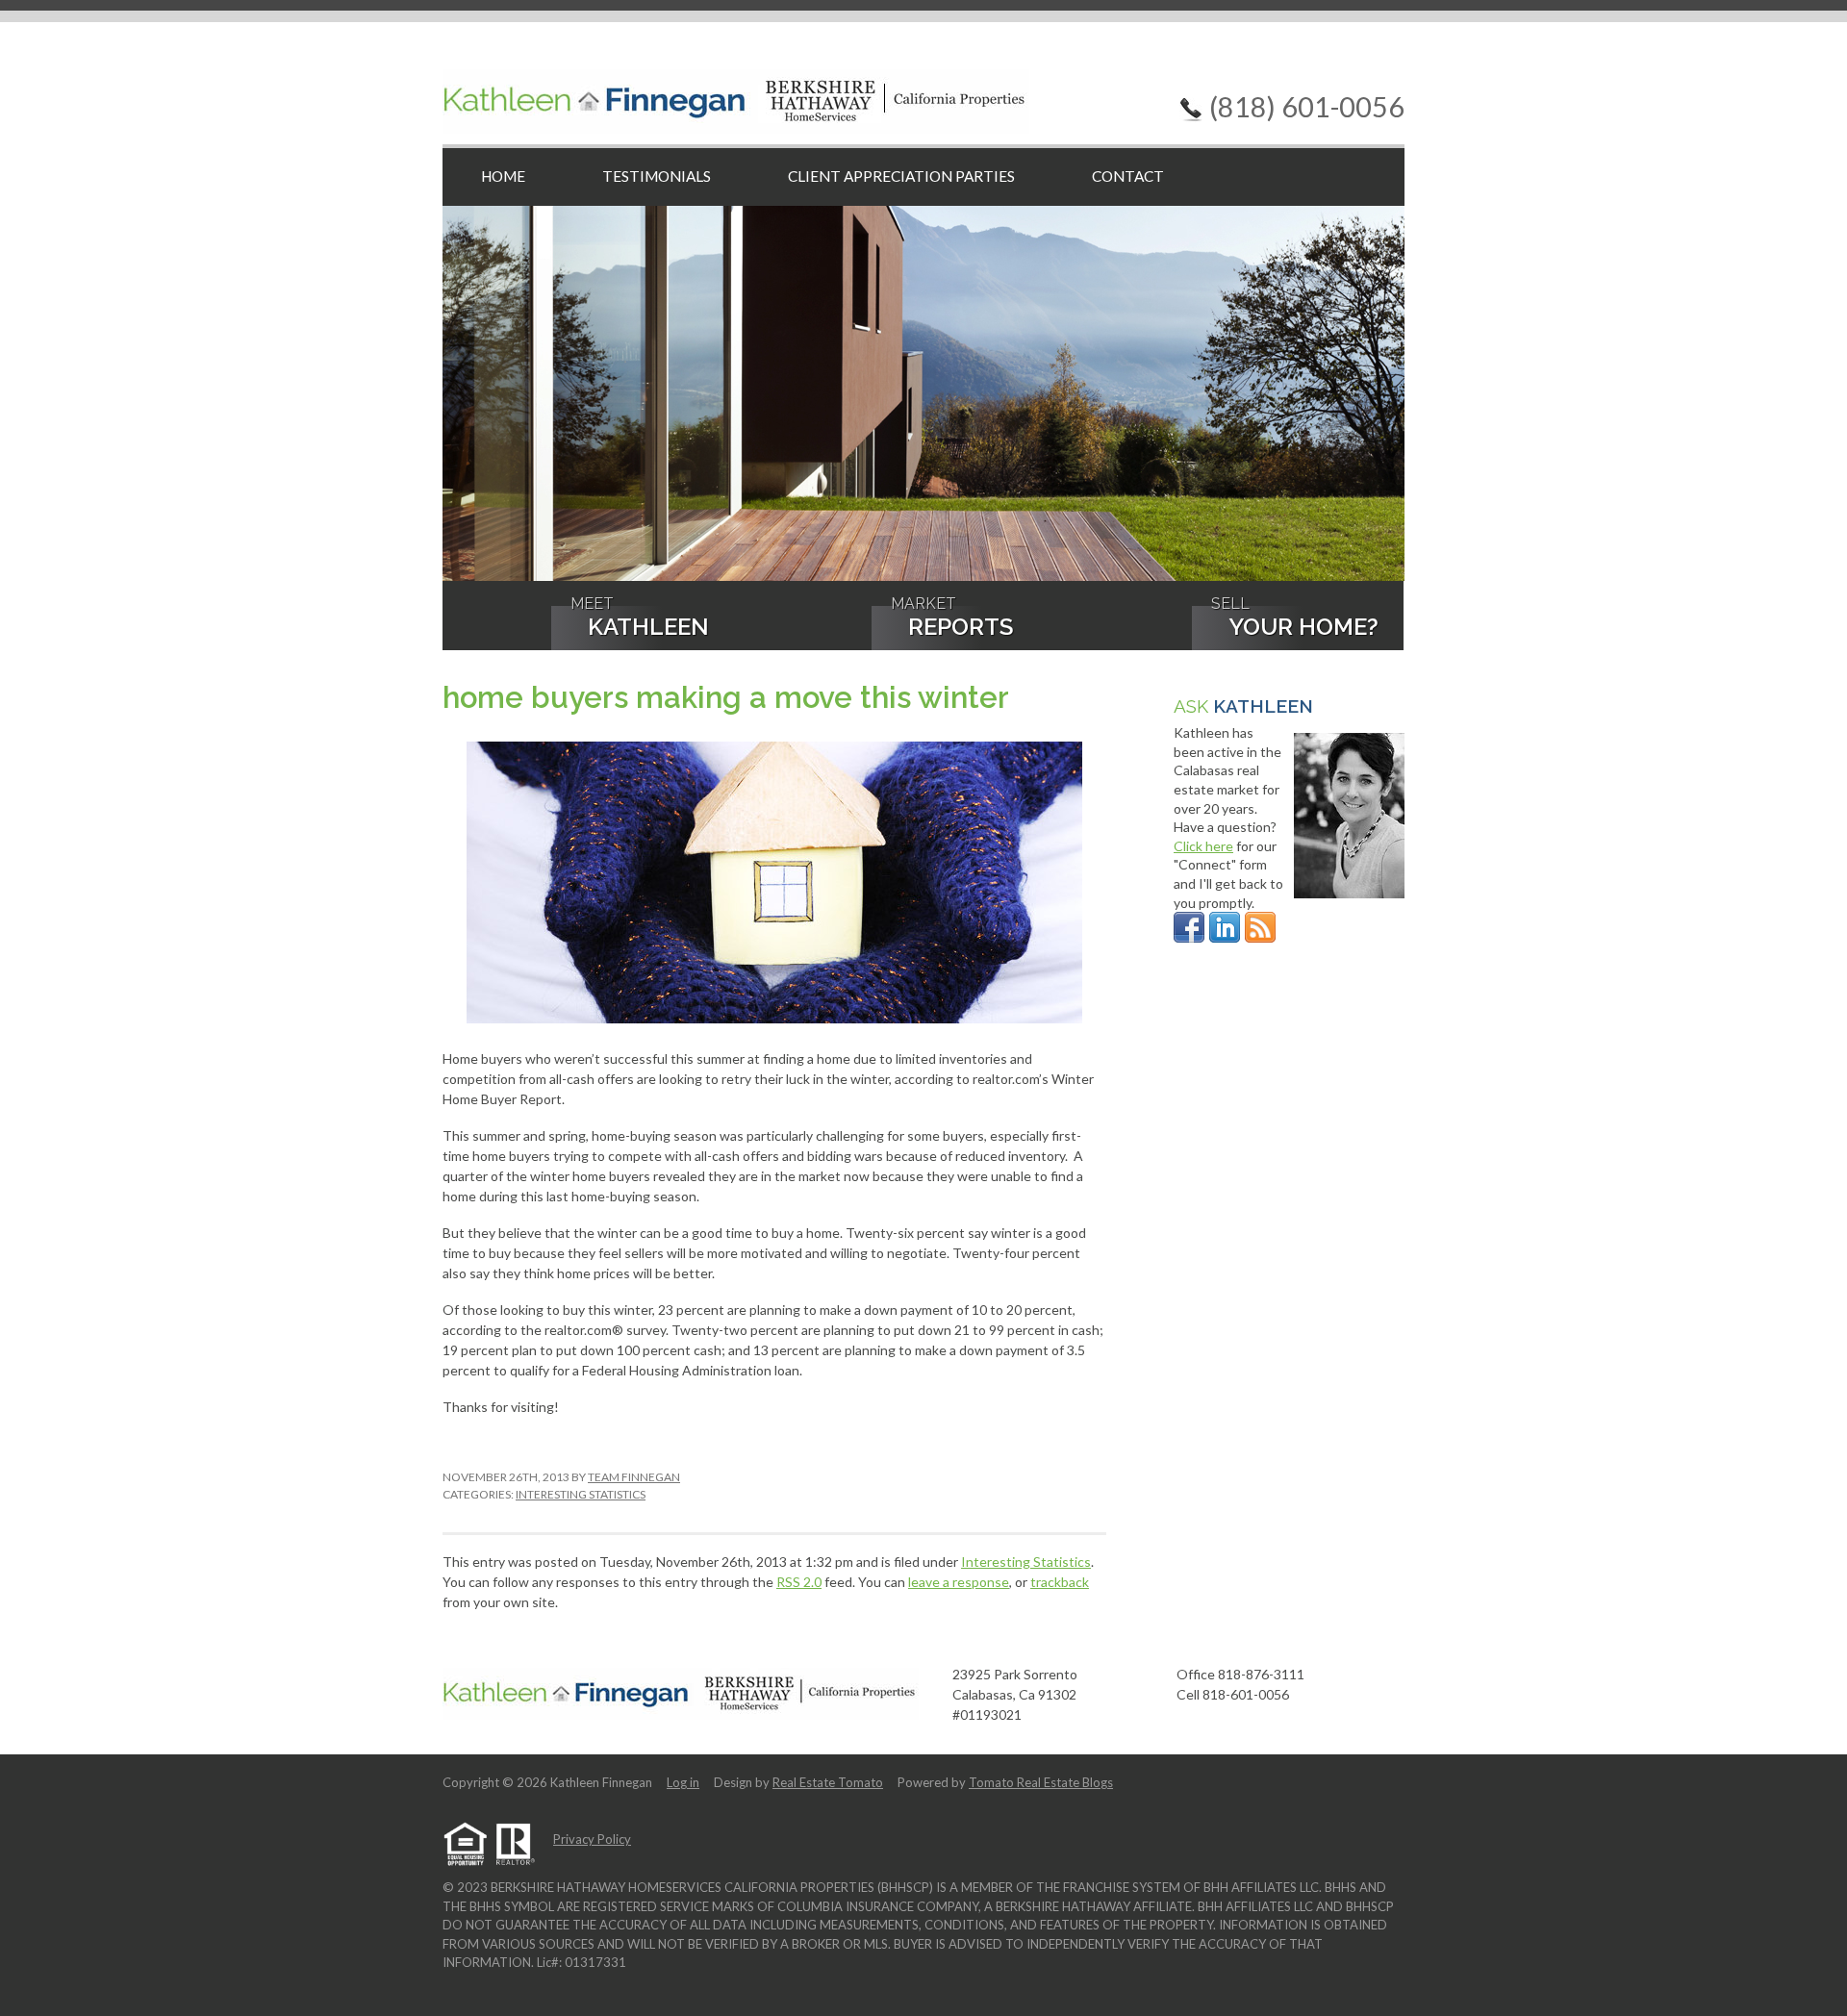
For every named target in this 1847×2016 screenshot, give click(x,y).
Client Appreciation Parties (901, 176)
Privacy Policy (592, 1839)
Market (952, 619)
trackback (1060, 1582)
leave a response (959, 1582)
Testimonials (657, 176)
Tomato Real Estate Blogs (1041, 1782)
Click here (1203, 846)
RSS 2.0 (799, 1582)
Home (503, 176)
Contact (1128, 176)
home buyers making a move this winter (726, 697)
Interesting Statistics (581, 1494)
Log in (683, 1782)
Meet (640, 619)
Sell (1295, 619)
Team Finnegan (634, 1477)
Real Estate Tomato (828, 1782)
